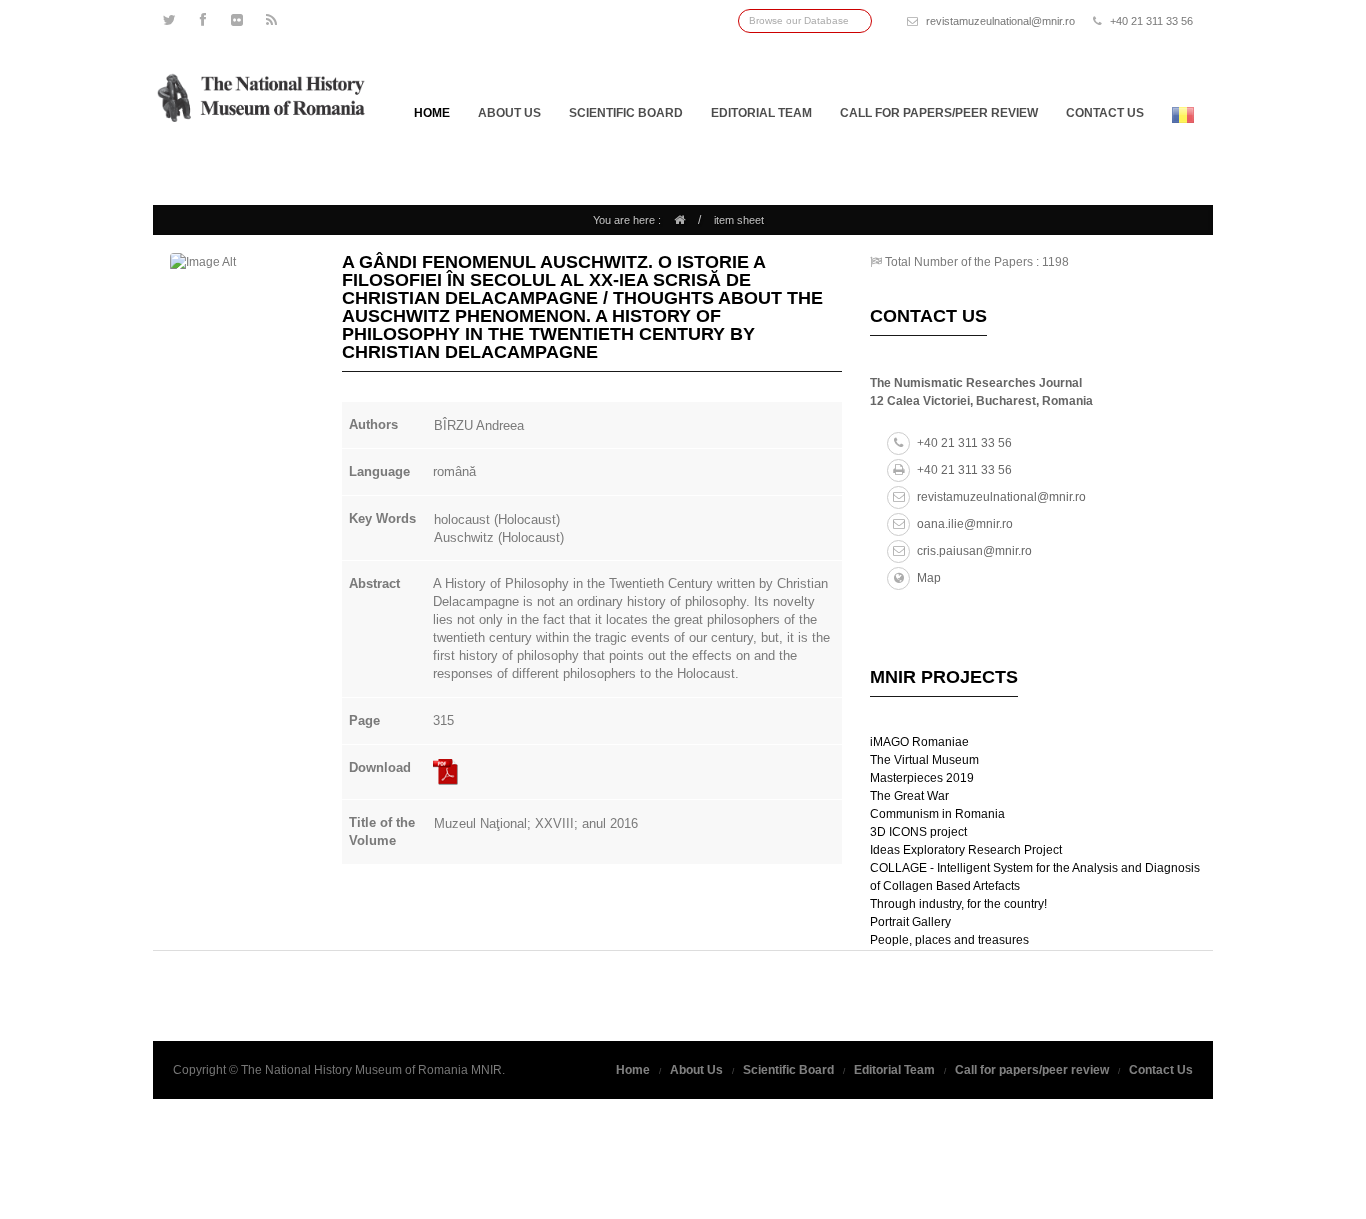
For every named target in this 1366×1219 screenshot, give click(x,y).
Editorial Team (761, 113)
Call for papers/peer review (939, 113)
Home (432, 113)
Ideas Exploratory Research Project (966, 850)
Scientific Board (626, 113)
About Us (509, 113)
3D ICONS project (918, 832)
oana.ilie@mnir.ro (965, 524)
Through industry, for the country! (958, 904)
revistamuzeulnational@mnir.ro (1000, 21)
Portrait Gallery (910, 922)
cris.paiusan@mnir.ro (974, 551)
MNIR (486, 1070)
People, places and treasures (949, 940)
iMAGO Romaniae (919, 742)
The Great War (909, 796)
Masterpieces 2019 (922, 778)
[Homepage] (679, 220)
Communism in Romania (937, 814)
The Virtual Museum (924, 760)
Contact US (1105, 113)
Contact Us (1161, 1070)
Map (929, 578)
